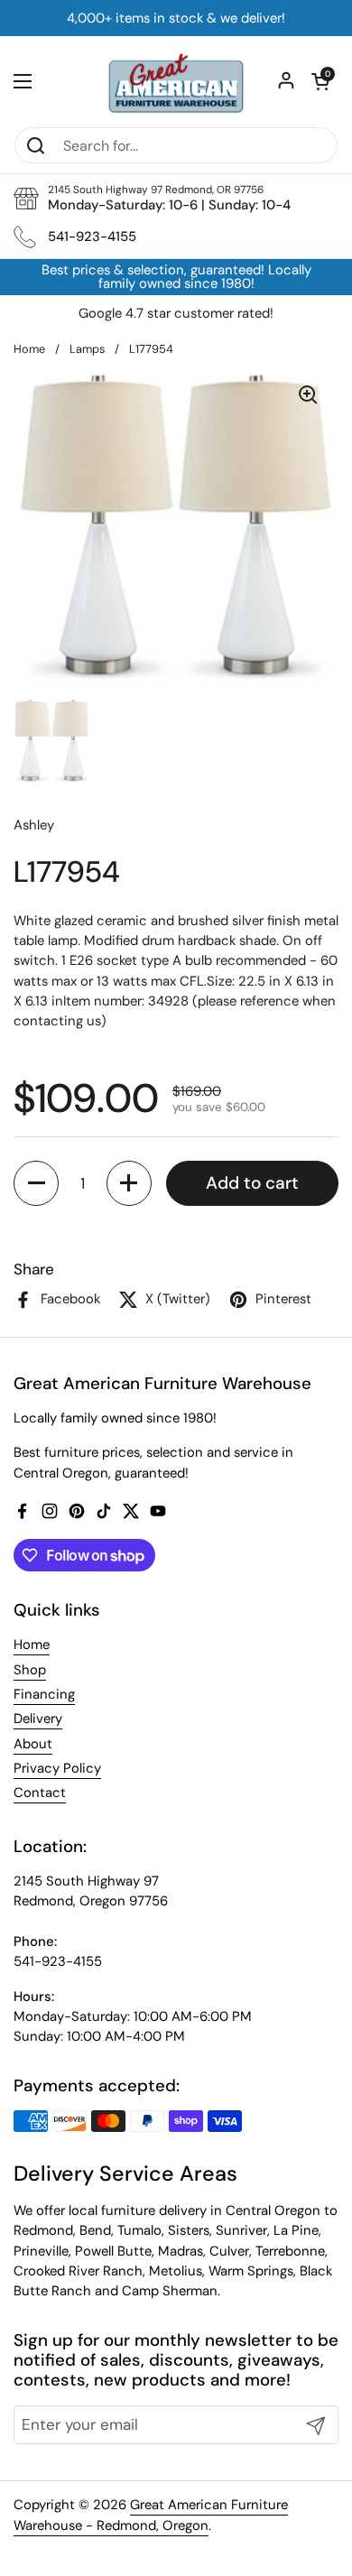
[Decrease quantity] (36, 1183)
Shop (30, 1670)
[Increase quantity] (129, 1183)
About (33, 1744)
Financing (44, 1694)
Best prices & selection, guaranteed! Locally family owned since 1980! (176, 277)
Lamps (87, 349)
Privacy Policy (57, 1768)
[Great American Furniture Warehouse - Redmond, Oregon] (176, 81)
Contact (40, 1793)
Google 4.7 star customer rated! (176, 314)
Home (29, 349)
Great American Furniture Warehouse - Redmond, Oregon (151, 2515)
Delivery (38, 1719)
